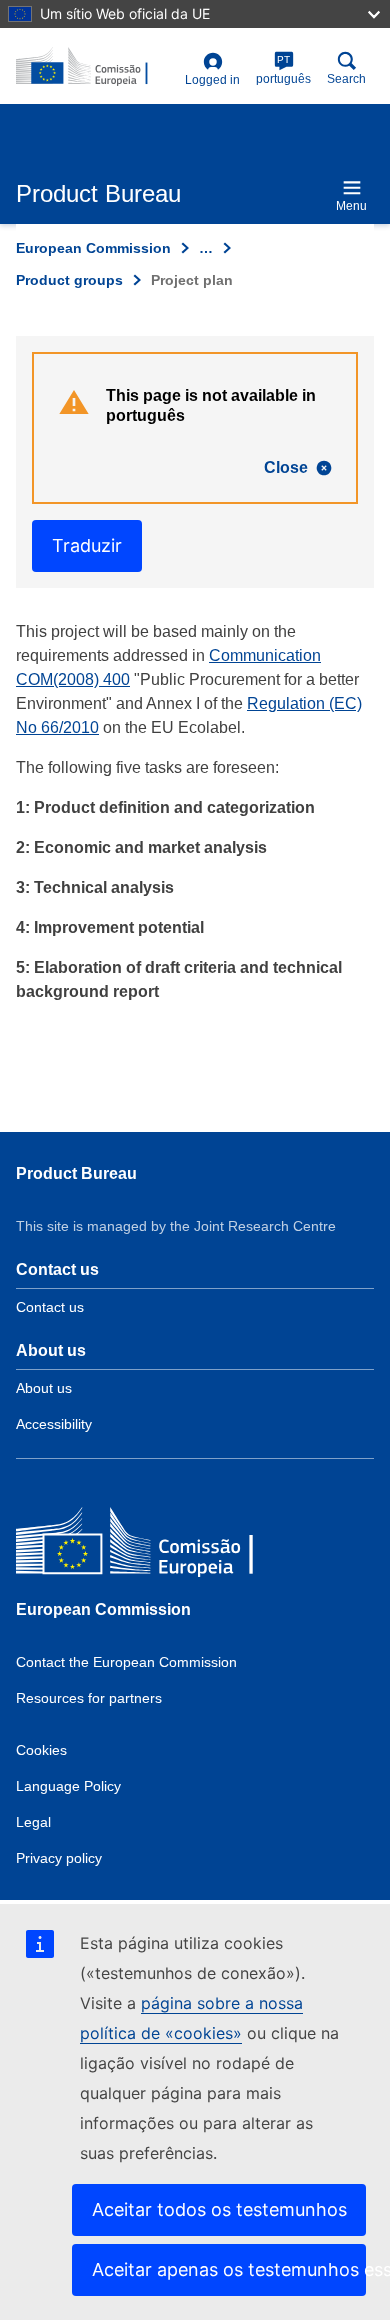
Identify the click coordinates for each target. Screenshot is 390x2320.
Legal (33, 1822)
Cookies (41, 1750)
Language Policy (68, 1786)
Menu (351, 206)
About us (44, 1388)
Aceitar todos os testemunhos (219, 2209)
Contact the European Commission (126, 1662)
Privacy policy (59, 1858)
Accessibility (54, 1424)
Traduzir (87, 545)
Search (346, 79)
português (283, 70)
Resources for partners (89, 1698)
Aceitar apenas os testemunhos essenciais (229, 2269)
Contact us (50, 1307)
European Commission (93, 248)
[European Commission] (161, 1545)
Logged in (212, 80)
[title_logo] (96, 67)
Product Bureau (76, 1173)
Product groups (69, 280)
